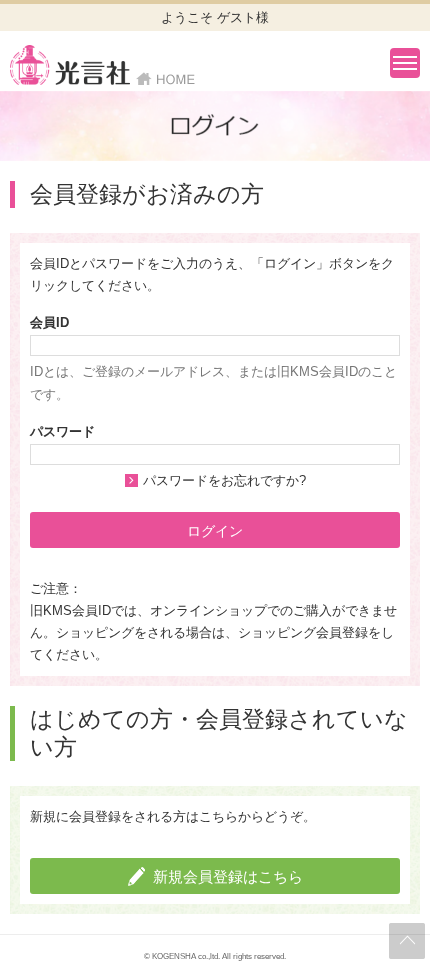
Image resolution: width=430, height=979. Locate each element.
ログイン (215, 531)
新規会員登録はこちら (228, 876)
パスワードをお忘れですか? (224, 480)
